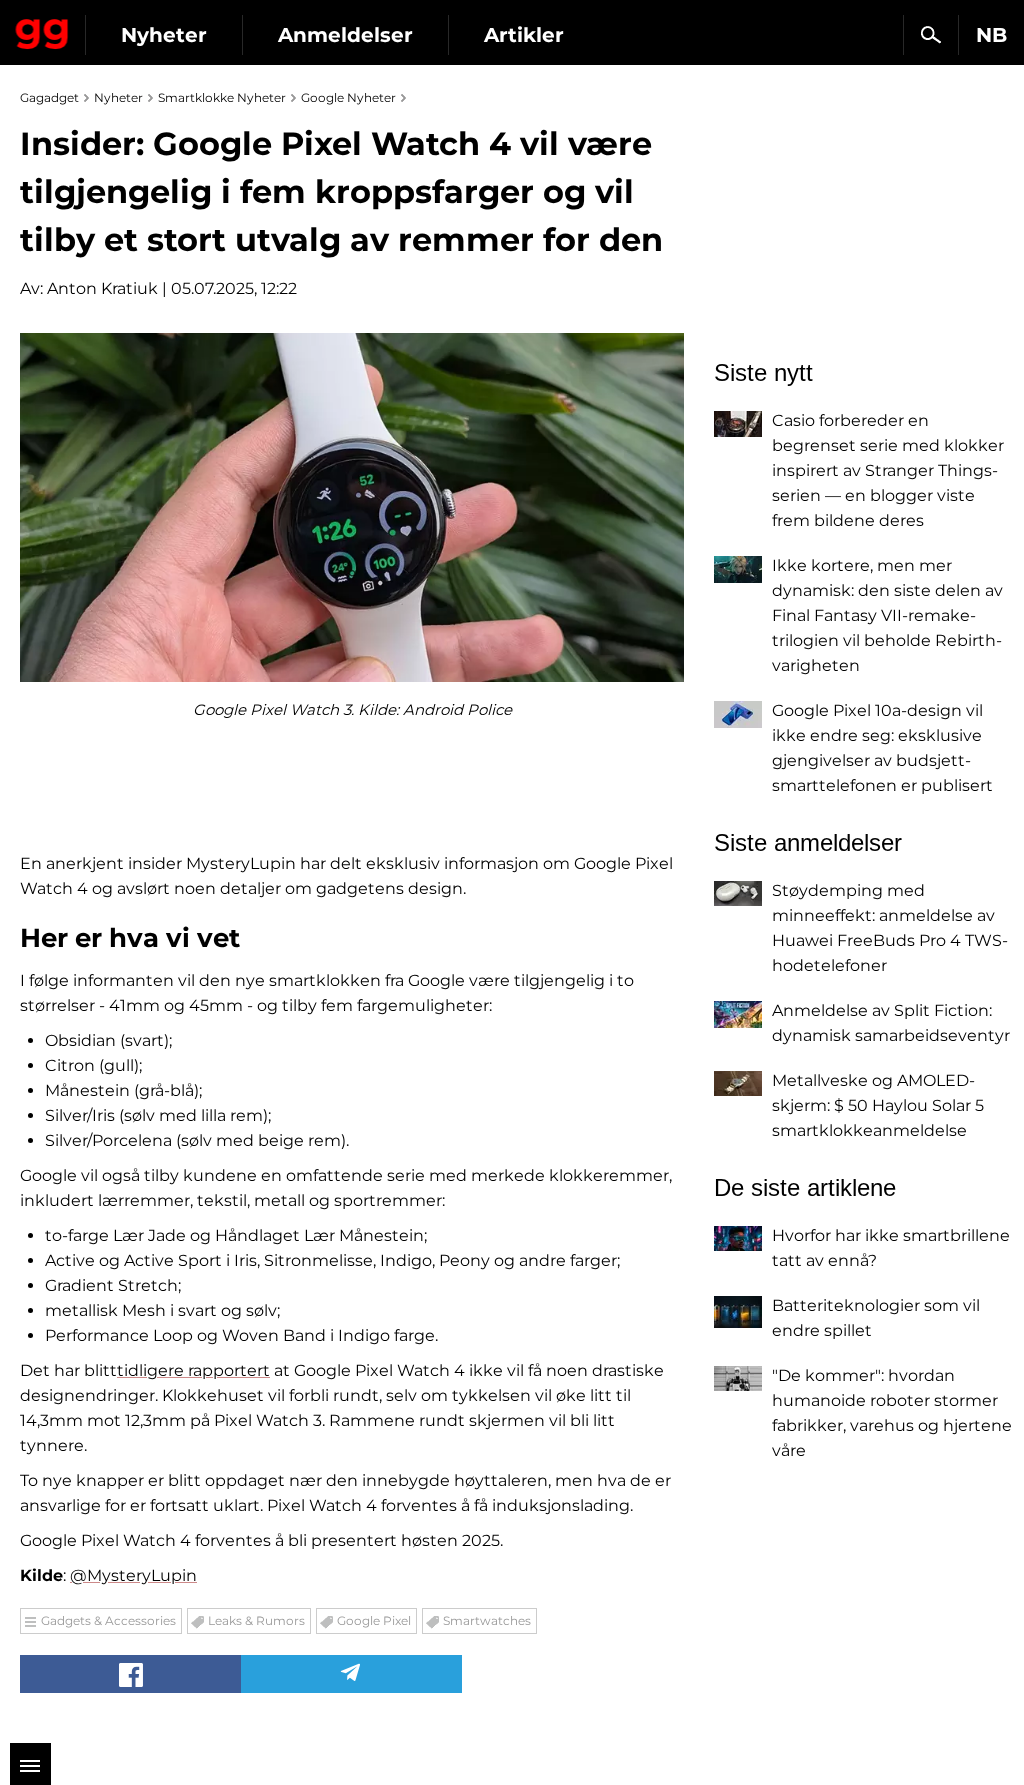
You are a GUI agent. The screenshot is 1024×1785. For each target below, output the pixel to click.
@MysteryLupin (133, 1575)
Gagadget (42, 30)
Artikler (524, 35)
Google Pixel (374, 1620)
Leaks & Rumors (256, 1620)
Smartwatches (487, 1620)
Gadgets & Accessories (108, 1620)
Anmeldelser (345, 35)
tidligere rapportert (193, 1370)
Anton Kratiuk (102, 288)
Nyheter (164, 35)
